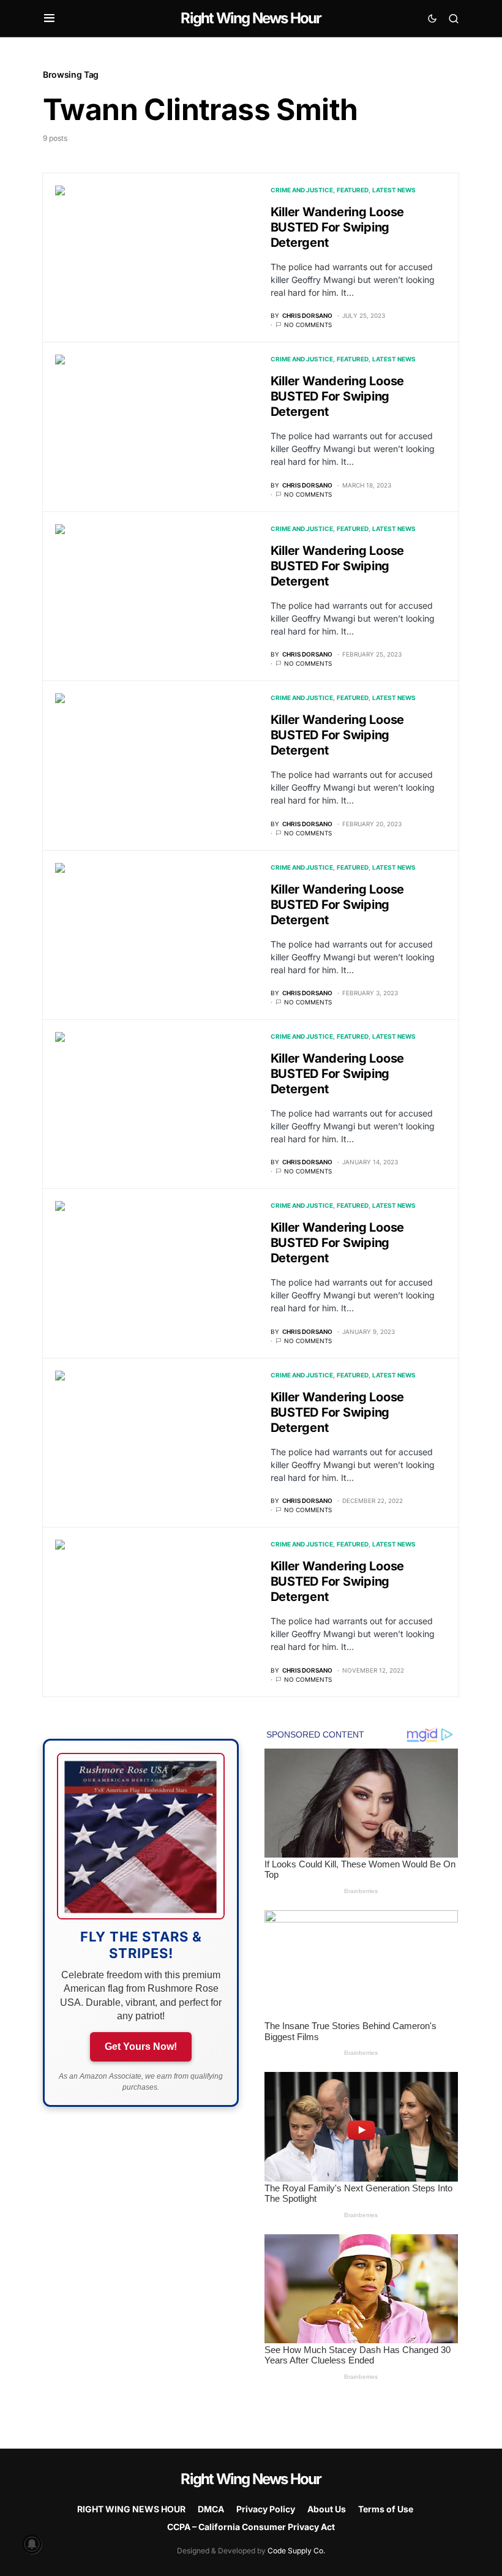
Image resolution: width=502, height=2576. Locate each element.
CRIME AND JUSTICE (302, 190)
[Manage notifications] (32, 2544)
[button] (49, 18)
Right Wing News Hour (251, 18)
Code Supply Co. (296, 2551)
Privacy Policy (266, 2509)
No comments (308, 325)
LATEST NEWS (394, 190)
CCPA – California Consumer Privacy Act (251, 2527)
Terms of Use (386, 2509)
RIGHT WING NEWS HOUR (131, 2509)
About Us (327, 2509)
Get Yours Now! (141, 2047)
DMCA (211, 2509)
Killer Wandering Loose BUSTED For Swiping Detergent (338, 227)
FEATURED (353, 190)
